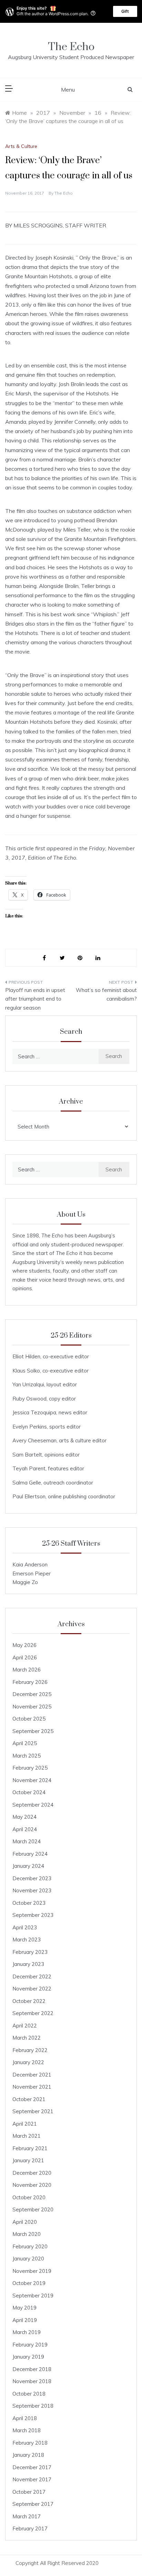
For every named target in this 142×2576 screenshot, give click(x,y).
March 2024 (27, 1841)
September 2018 (33, 2406)
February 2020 (30, 2246)
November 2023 (32, 1890)
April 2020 (25, 2222)
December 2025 (32, 1694)
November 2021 (32, 2087)
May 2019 (24, 2308)
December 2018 (32, 2369)
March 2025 (27, 1756)
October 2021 (29, 2099)
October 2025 (29, 1719)
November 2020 (32, 2185)
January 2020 (28, 2259)
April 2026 (25, 1657)
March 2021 (27, 2136)
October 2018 (29, 2394)
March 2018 (27, 2430)
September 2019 (33, 2296)
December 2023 (32, 1878)
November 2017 (32, 2479)
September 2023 (33, 1915)
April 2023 (25, 1927)
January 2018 (28, 2455)
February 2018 (30, 2443)
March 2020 (27, 2234)
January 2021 (28, 2160)
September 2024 (33, 1805)
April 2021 (25, 2124)
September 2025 (33, 1731)
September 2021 (33, 2111)
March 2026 (27, 1670)
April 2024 (25, 1829)
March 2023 (27, 1940)
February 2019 (30, 2345)
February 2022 (30, 2050)
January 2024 (28, 1866)
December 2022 (32, 1977)
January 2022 (28, 2062)
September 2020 (33, 2209)
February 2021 (30, 2148)
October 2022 (29, 2001)
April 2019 (25, 2320)
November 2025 (32, 1707)
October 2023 (29, 1903)
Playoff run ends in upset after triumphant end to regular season (35, 999)
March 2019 (27, 2332)
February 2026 (30, 1682)
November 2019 (32, 2271)
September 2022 (33, 2013)
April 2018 (25, 2418)
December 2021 (32, 2075)
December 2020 (32, 2173)
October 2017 (29, 2492)
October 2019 (29, 2283)
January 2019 (28, 2357)
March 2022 (27, 2038)
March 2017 (27, 2516)
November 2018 (32, 2381)
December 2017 (32, 2467)
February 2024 (30, 1854)
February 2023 (30, 1952)
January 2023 (28, 1964)
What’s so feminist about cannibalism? (106, 995)
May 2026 (24, 1645)
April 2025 (25, 1743)
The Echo (71, 47)
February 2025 (30, 1768)
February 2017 (30, 2528)
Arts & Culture (21, 146)
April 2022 (25, 2026)
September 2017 (33, 2504)
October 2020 (29, 2197)
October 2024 (29, 1792)
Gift (125, 11)
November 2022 (32, 1989)
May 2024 (24, 1817)
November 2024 (32, 1780)
